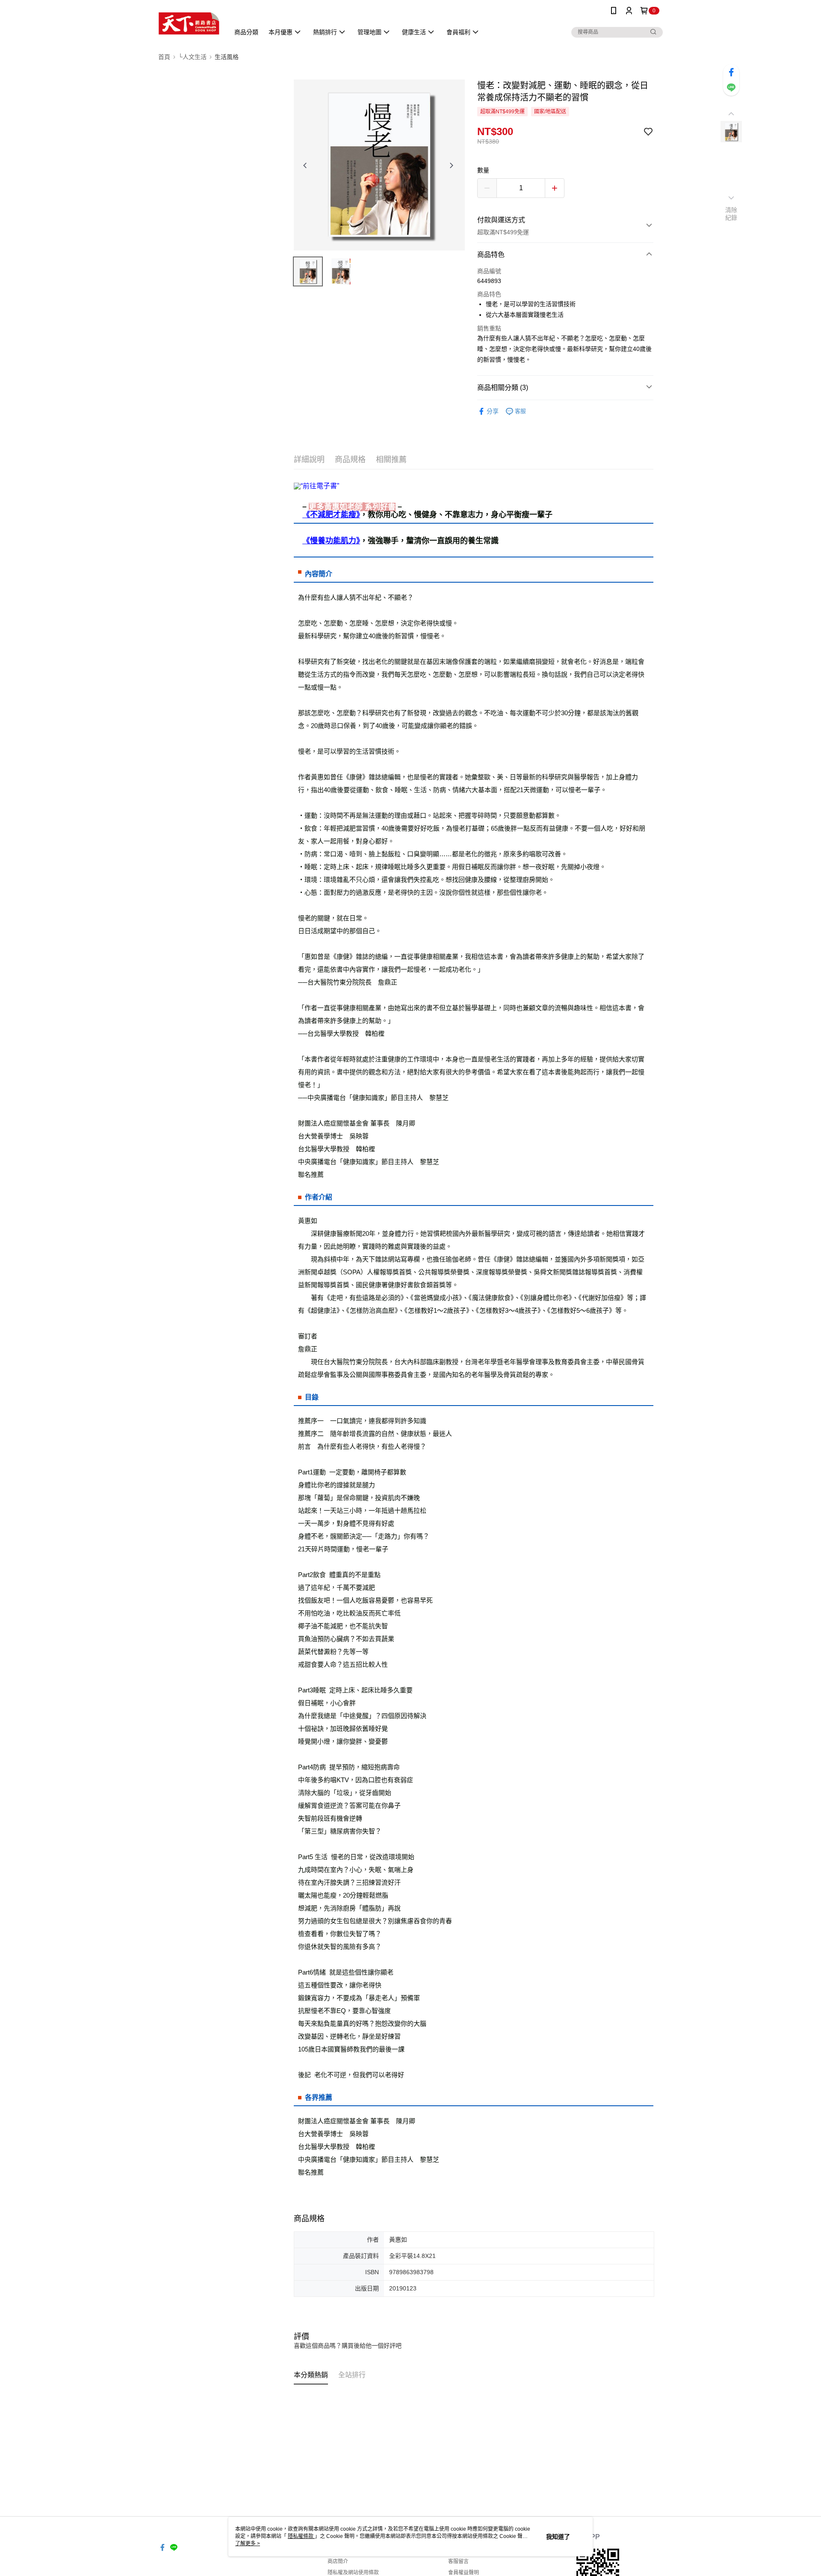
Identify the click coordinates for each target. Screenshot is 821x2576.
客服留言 (458, 2561)
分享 (493, 411)
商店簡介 (338, 2561)
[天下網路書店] (189, 22)
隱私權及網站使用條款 (353, 2573)
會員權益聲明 (464, 2573)
